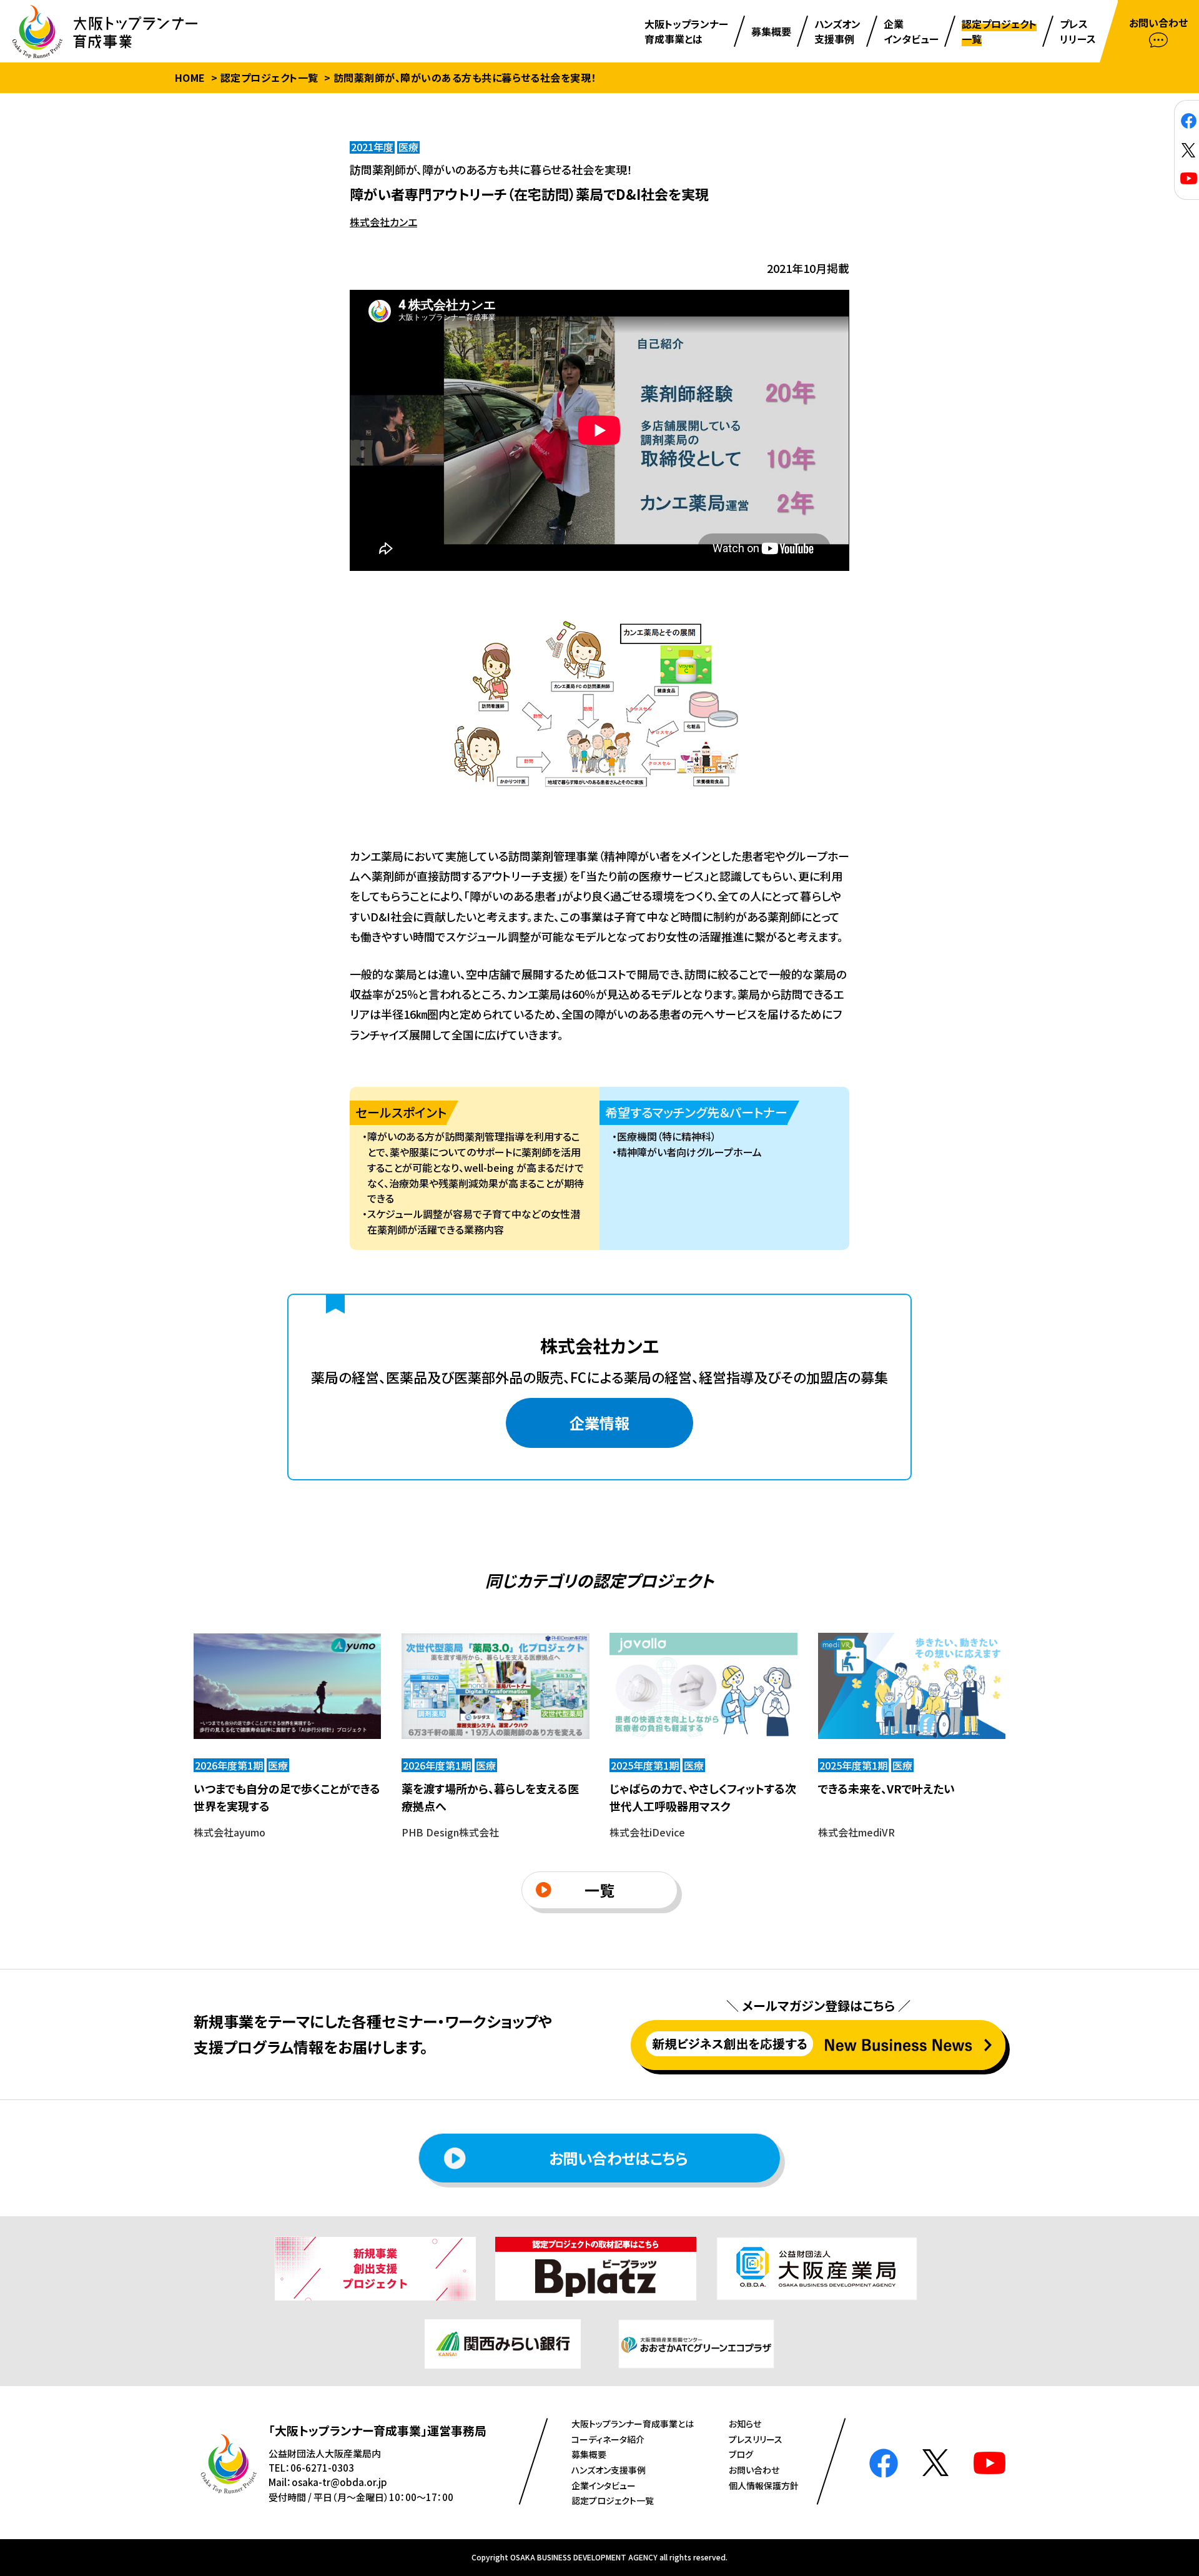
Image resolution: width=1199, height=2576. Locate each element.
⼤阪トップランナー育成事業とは (633, 2424)
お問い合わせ (754, 2470)
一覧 (599, 1890)
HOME (190, 77)
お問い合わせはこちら (618, 2158)
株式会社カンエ (383, 222)
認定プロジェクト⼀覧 (613, 2500)
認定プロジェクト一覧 (269, 77)
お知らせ (745, 2424)
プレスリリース (756, 2439)
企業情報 (599, 1423)
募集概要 (589, 2454)
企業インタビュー (604, 2485)
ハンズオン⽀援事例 (609, 2470)
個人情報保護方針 (764, 2485)
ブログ (741, 2454)
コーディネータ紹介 (608, 2439)
